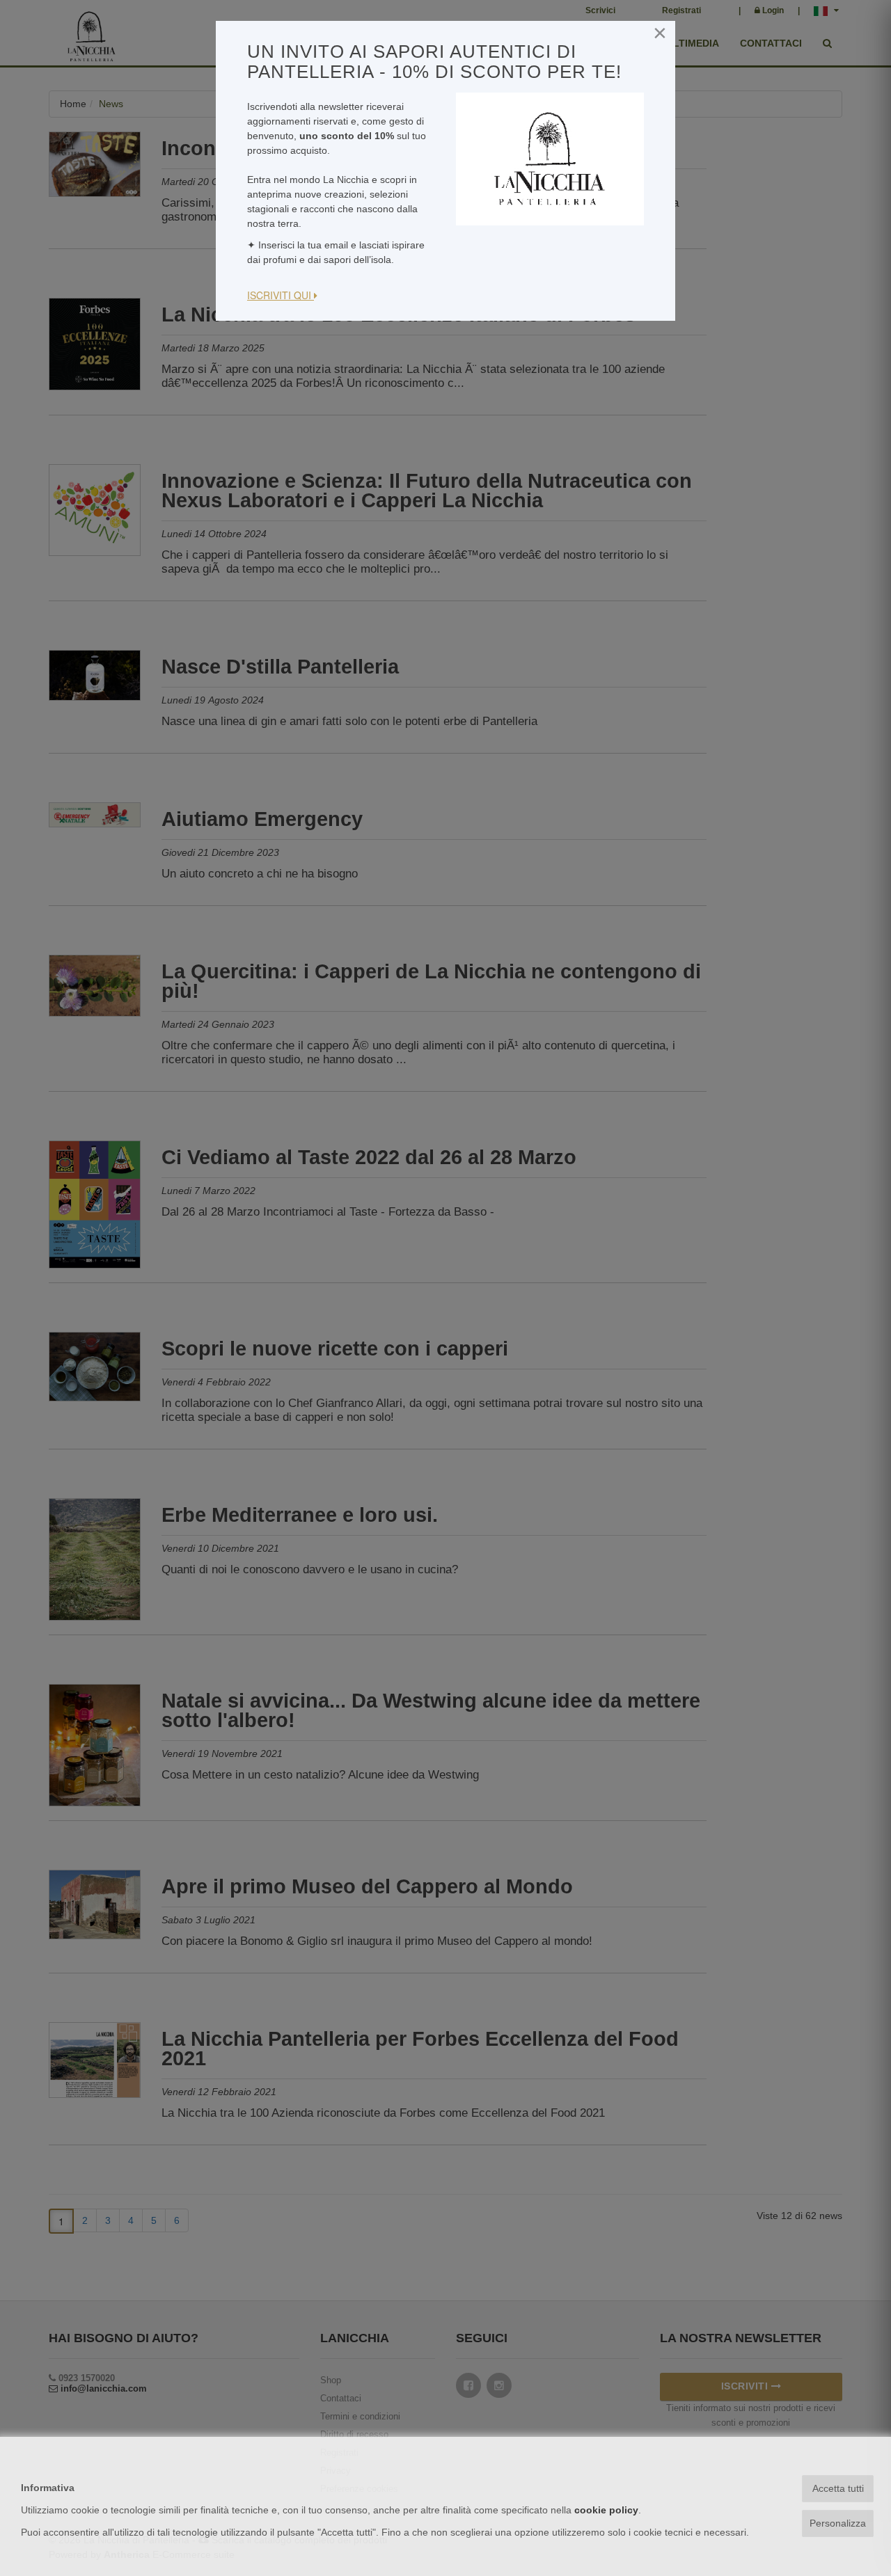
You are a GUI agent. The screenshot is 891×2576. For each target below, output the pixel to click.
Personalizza (838, 2523)
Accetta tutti (838, 2488)
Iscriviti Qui (281, 295)
